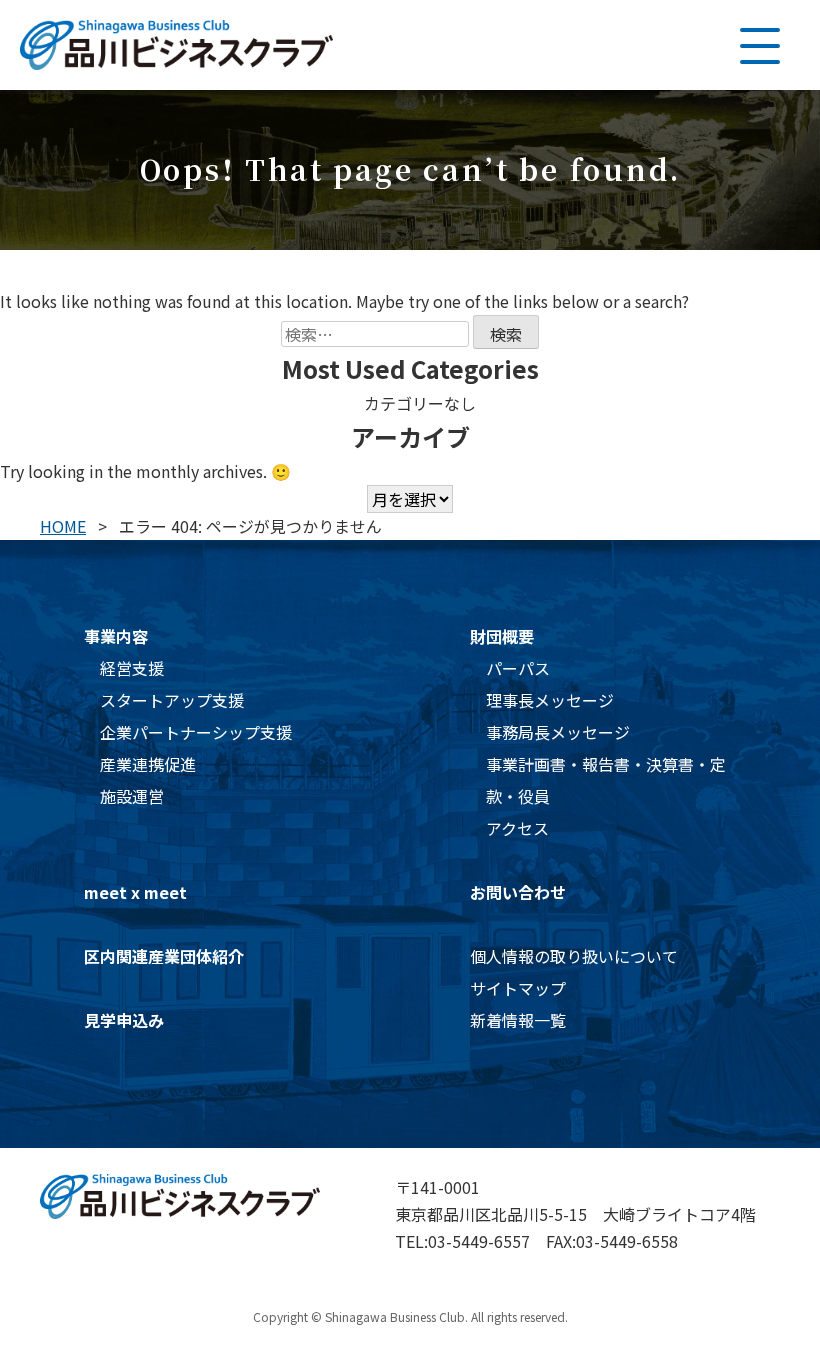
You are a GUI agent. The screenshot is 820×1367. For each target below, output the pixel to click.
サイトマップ (518, 988)
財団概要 (502, 636)
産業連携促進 (148, 764)
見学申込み (124, 1020)
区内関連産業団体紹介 (164, 956)
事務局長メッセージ (558, 732)
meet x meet (135, 892)
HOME (63, 526)
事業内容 (116, 636)
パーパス (518, 668)
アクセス (517, 828)
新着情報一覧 (518, 1020)
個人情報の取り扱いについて (574, 956)
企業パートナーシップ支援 (196, 732)
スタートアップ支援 (172, 700)
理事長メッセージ (550, 700)
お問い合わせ (518, 892)
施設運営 (132, 796)
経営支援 (132, 668)
